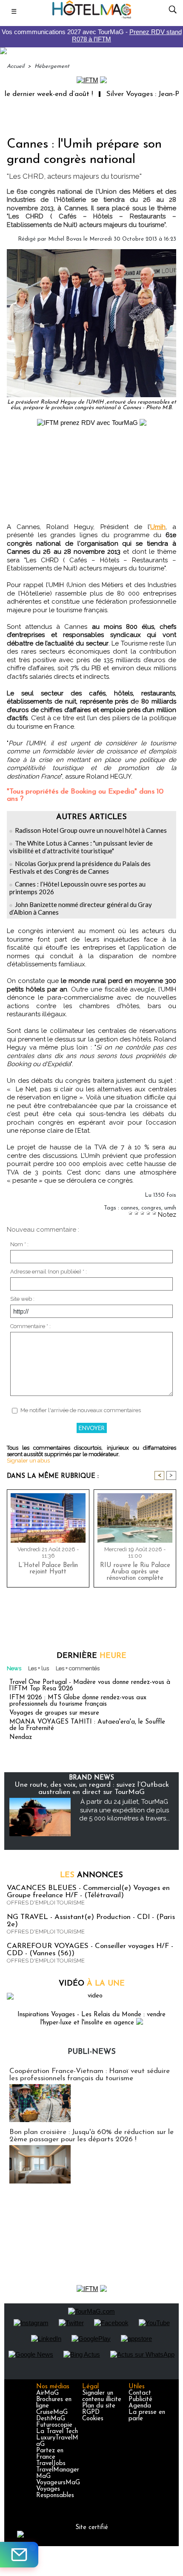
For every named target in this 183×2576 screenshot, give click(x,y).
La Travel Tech (57, 2432)
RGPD (91, 2412)
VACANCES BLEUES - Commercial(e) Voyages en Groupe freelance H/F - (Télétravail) (88, 1892)
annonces (91, 1875)
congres (151, 1208)
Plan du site (99, 2406)
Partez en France (50, 2454)
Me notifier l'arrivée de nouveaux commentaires (81, 1410)
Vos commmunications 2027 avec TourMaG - (92, 35)
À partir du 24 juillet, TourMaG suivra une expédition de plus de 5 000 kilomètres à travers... (124, 1810)
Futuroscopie (54, 2425)
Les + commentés (78, 1668)
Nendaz (21, 1737)
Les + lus (39, 1668)
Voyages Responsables (55, 2492)
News (14, 1668)
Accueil (16, 66)
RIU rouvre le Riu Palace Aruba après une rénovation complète (135, 1572)
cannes (130, 1208)
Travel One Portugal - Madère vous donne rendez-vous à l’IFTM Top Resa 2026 (90, 1686)
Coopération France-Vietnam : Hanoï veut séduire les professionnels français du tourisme (90, 2075)
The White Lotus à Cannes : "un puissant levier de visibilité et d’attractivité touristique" (81, 847)
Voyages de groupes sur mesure (54, 1713)
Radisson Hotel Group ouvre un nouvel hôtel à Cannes (91, 830)
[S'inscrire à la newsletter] (19, 2555)
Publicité (140, 2400)
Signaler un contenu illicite (102, 2396)
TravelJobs (51, 2464)
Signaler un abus (28, 1461)
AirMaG (47, 2393)
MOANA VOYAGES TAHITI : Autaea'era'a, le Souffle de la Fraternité (87, 1725)
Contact (140, 2393)
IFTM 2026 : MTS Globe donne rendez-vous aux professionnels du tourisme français (78, 1701)
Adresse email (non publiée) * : (49, 1272)
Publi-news (92, 2052)
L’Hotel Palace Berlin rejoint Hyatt (48, 1569)
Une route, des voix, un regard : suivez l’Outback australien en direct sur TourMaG (92, 1788)
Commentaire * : (30, 1326)
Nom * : (19, 1244)
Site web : (22, 1299)
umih (170, 1208)
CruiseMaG (52, 2412)
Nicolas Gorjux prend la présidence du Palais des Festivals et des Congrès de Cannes (80, 867)
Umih (158, 527)
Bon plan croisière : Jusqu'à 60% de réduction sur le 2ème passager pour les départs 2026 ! (91, 2136)
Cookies (93, 2419)
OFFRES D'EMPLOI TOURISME (46, 1903)
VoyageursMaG (58, 2483)
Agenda (140, 2406)
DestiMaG (51, 2419)
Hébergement (52, 66)
